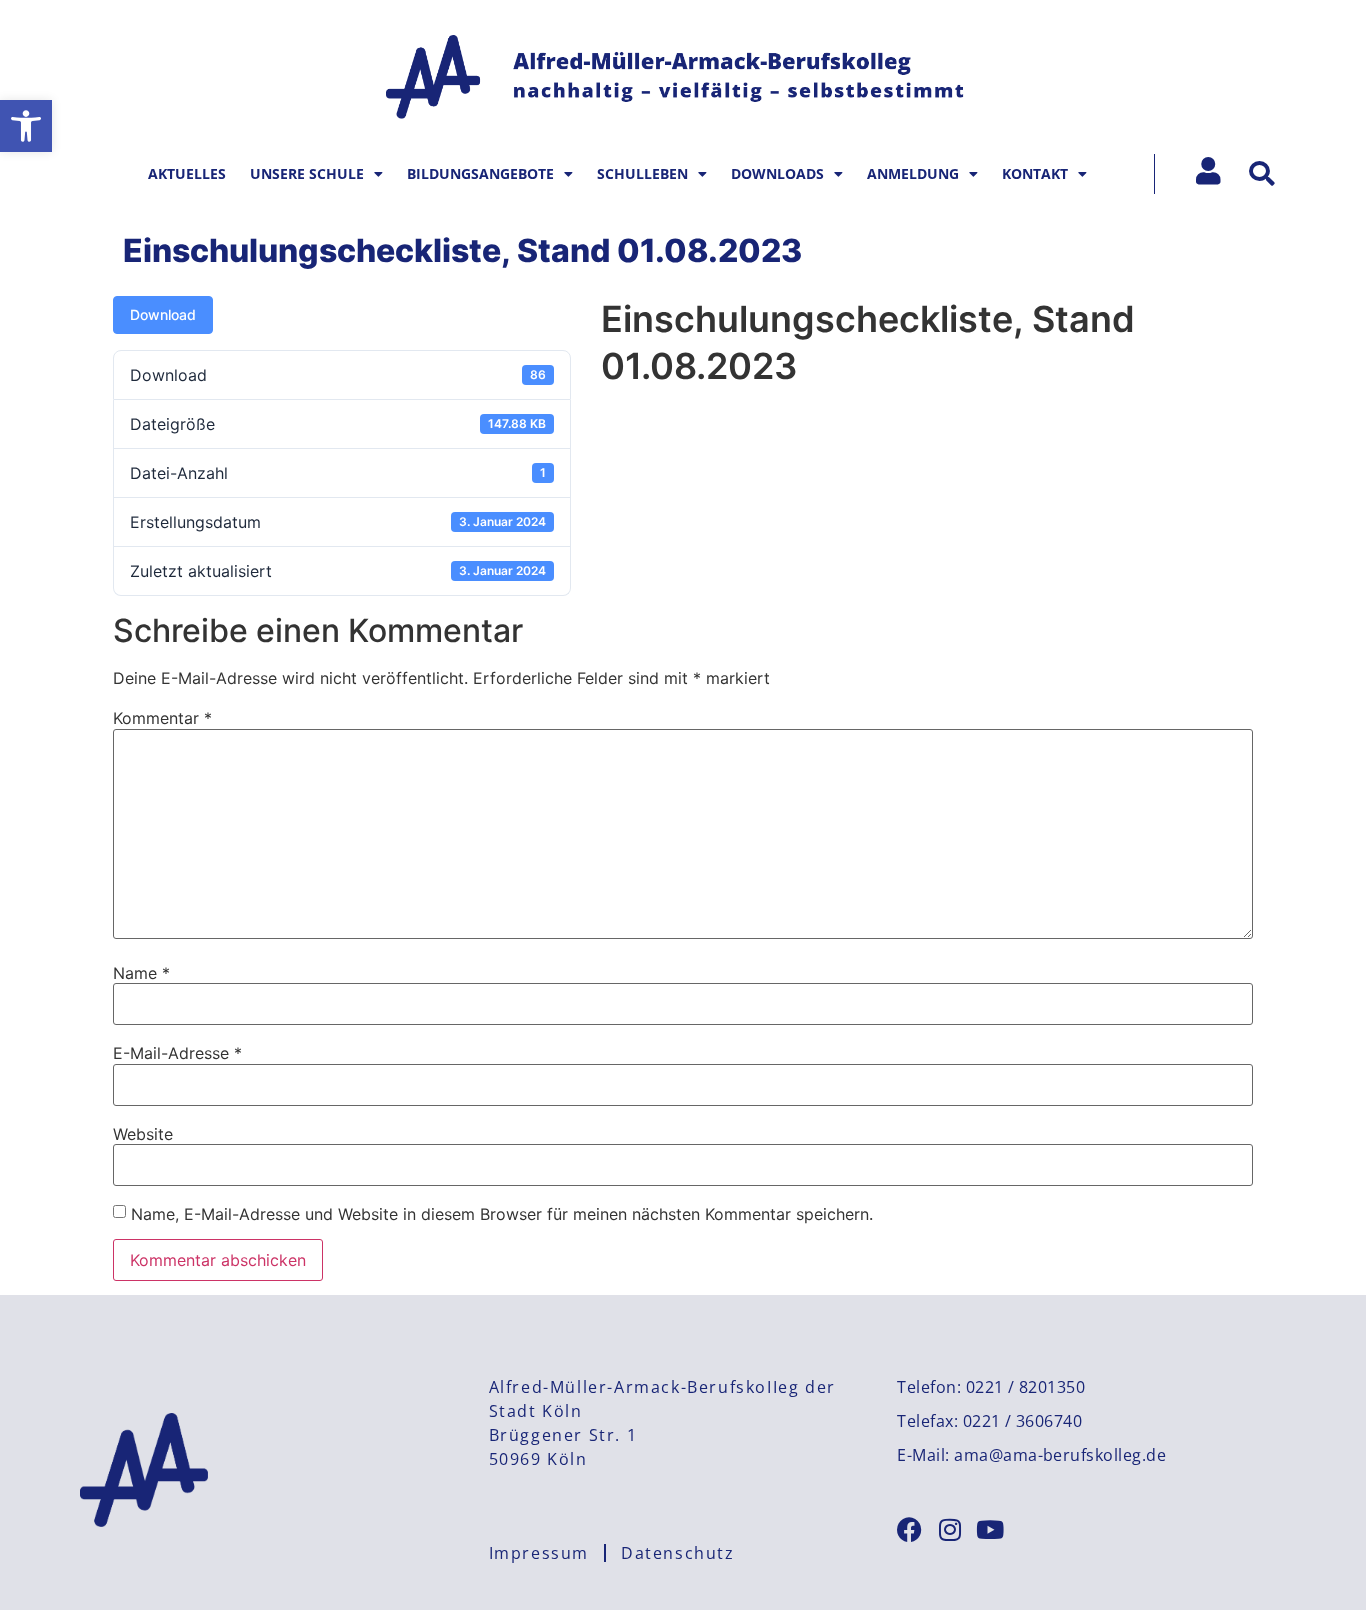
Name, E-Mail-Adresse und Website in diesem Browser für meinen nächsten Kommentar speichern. (502, 1214)
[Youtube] (989, 1529)
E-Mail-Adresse (177, 1053)
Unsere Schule (307, 173)
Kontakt (1035, 173)
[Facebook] (909, 1529)
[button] (26, 126)
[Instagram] (949, 1529)
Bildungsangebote (480, 173)
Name (141, 973)
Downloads (777, 173)
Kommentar (162, 718)
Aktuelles (187, 173)
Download (163, 314)
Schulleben (642, 173)
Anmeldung (913, 173)
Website (143, 1134)
